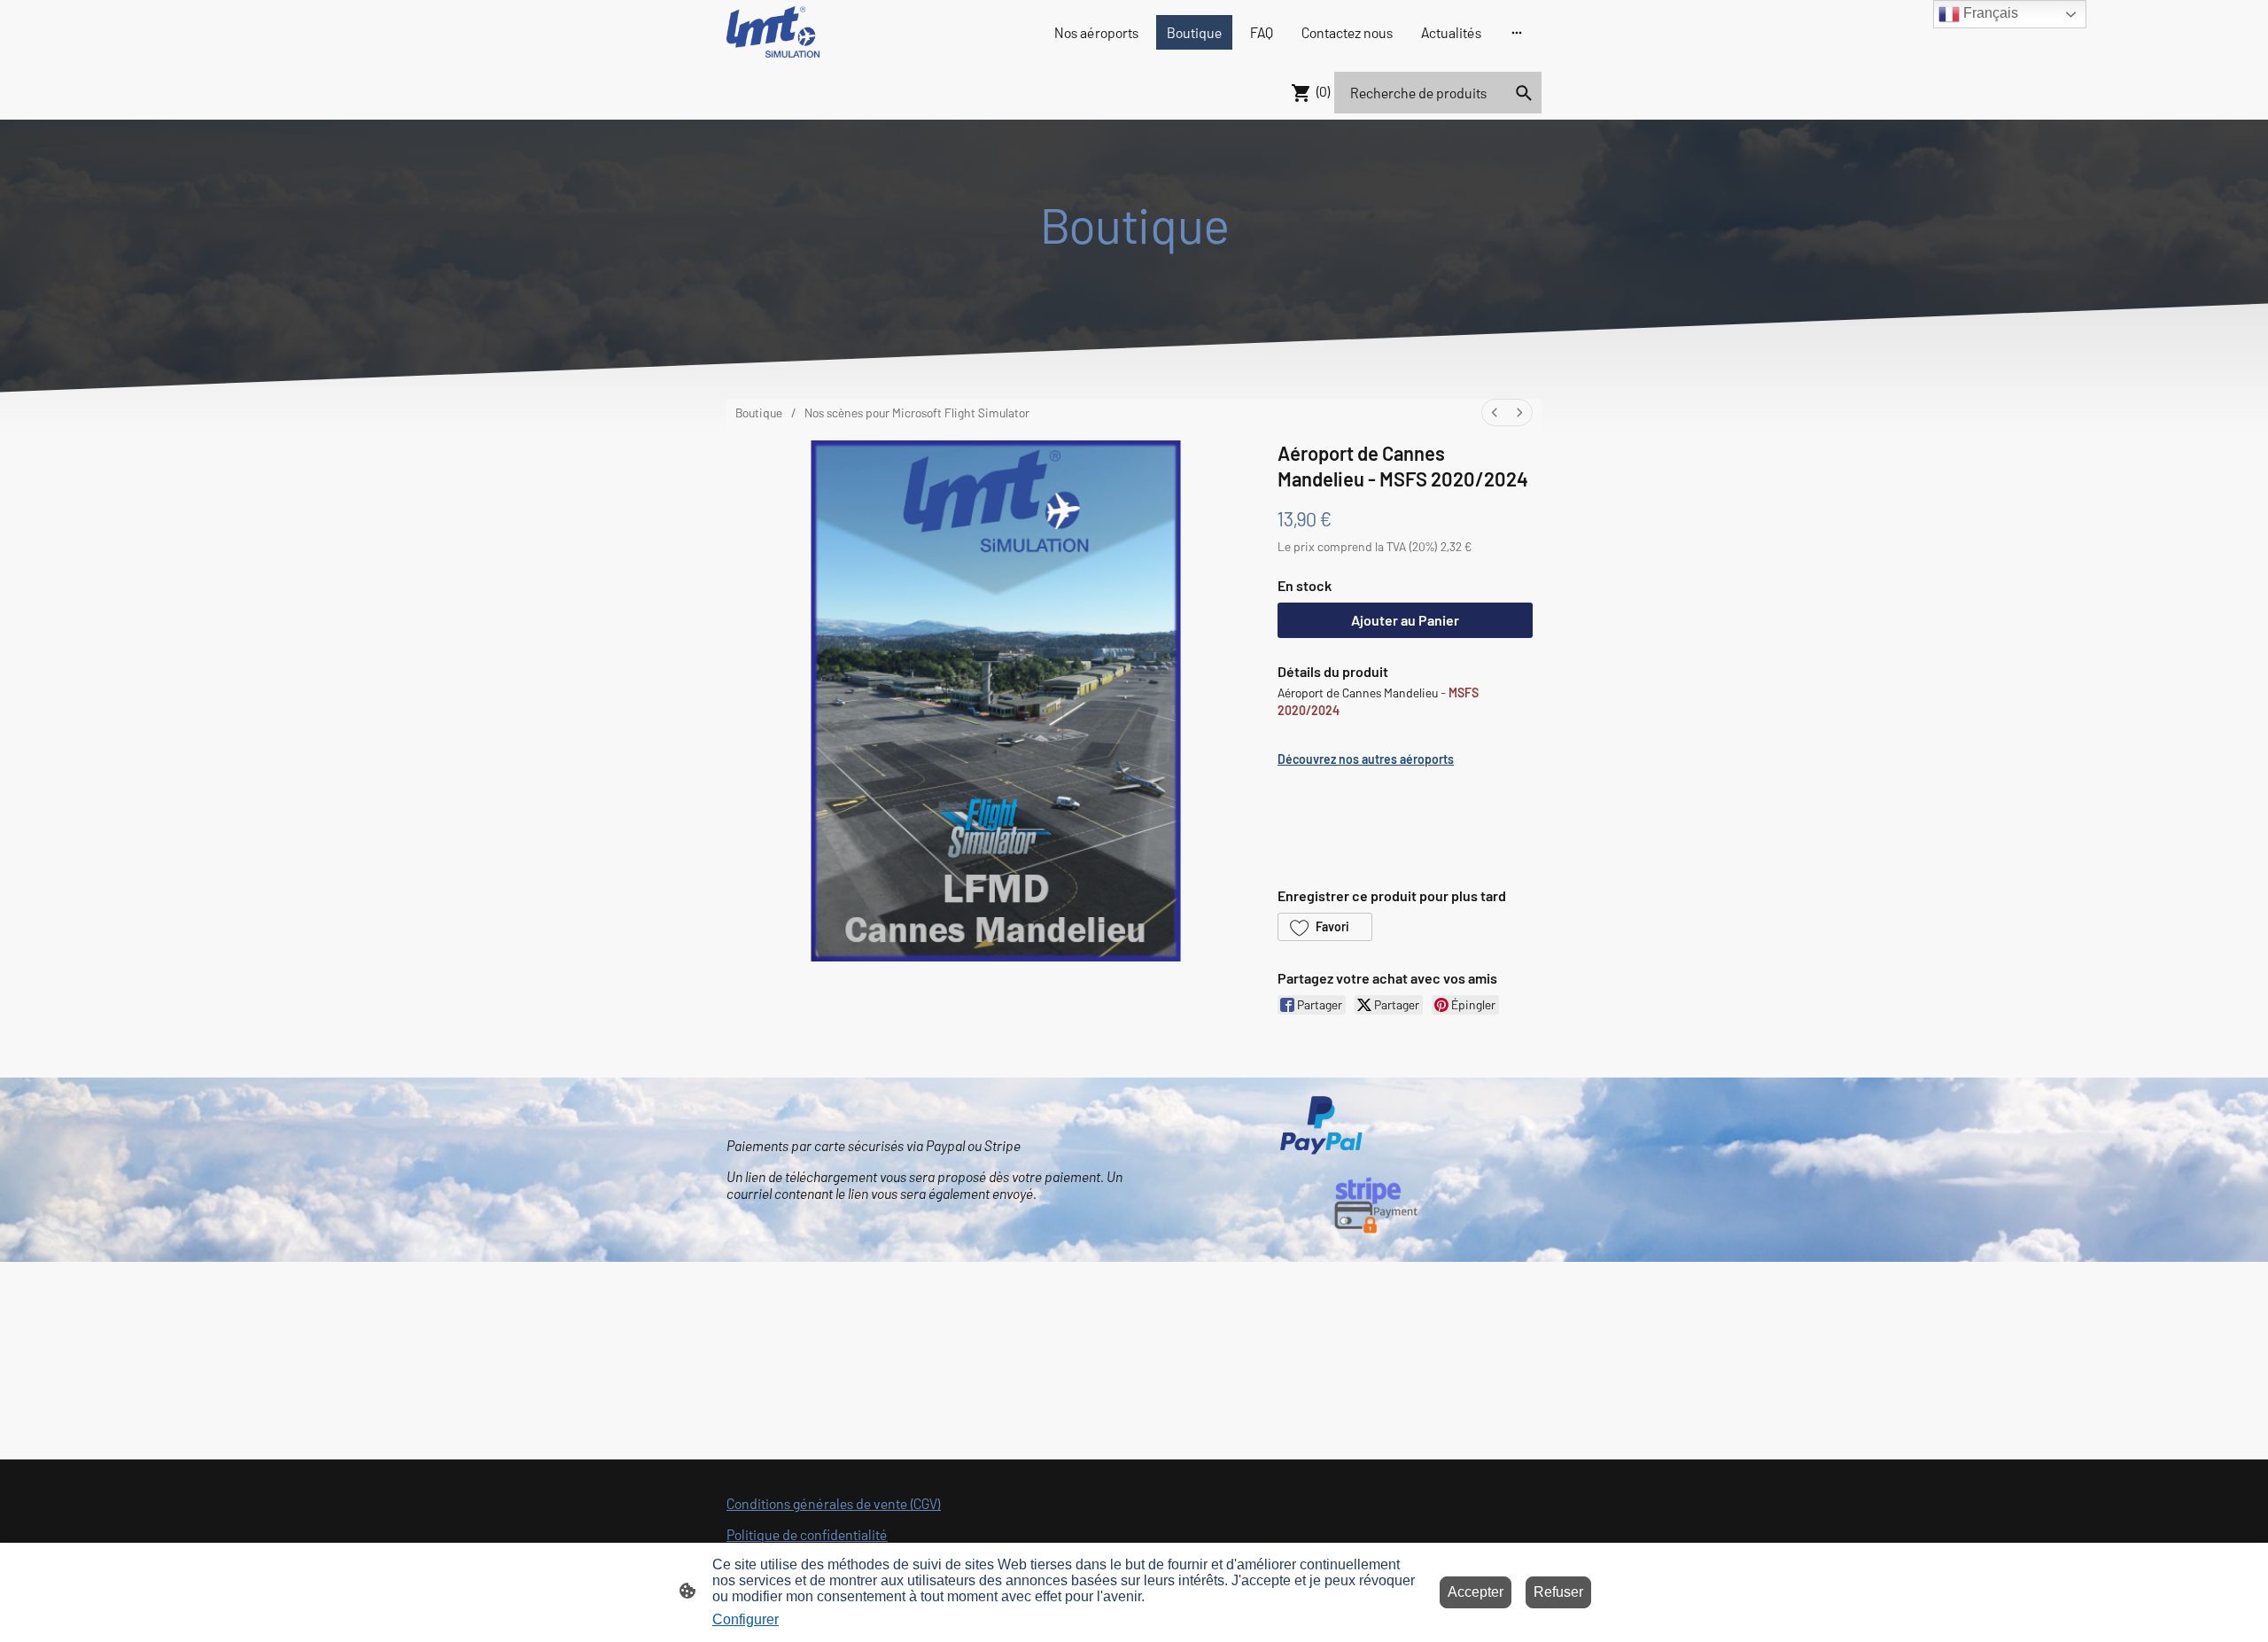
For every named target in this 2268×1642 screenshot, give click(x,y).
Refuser (1558, 1592)
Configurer (746, 1619)
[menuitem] (1495, 412)
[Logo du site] (773, 32)
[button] (1325, 927)
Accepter (1476, 1592)
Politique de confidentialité (807, 1534)
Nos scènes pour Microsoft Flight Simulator (917, 412)
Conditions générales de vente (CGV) (834, 1503)
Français (1989, 13)
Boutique (759, 412)
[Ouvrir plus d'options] (1517, 32)
